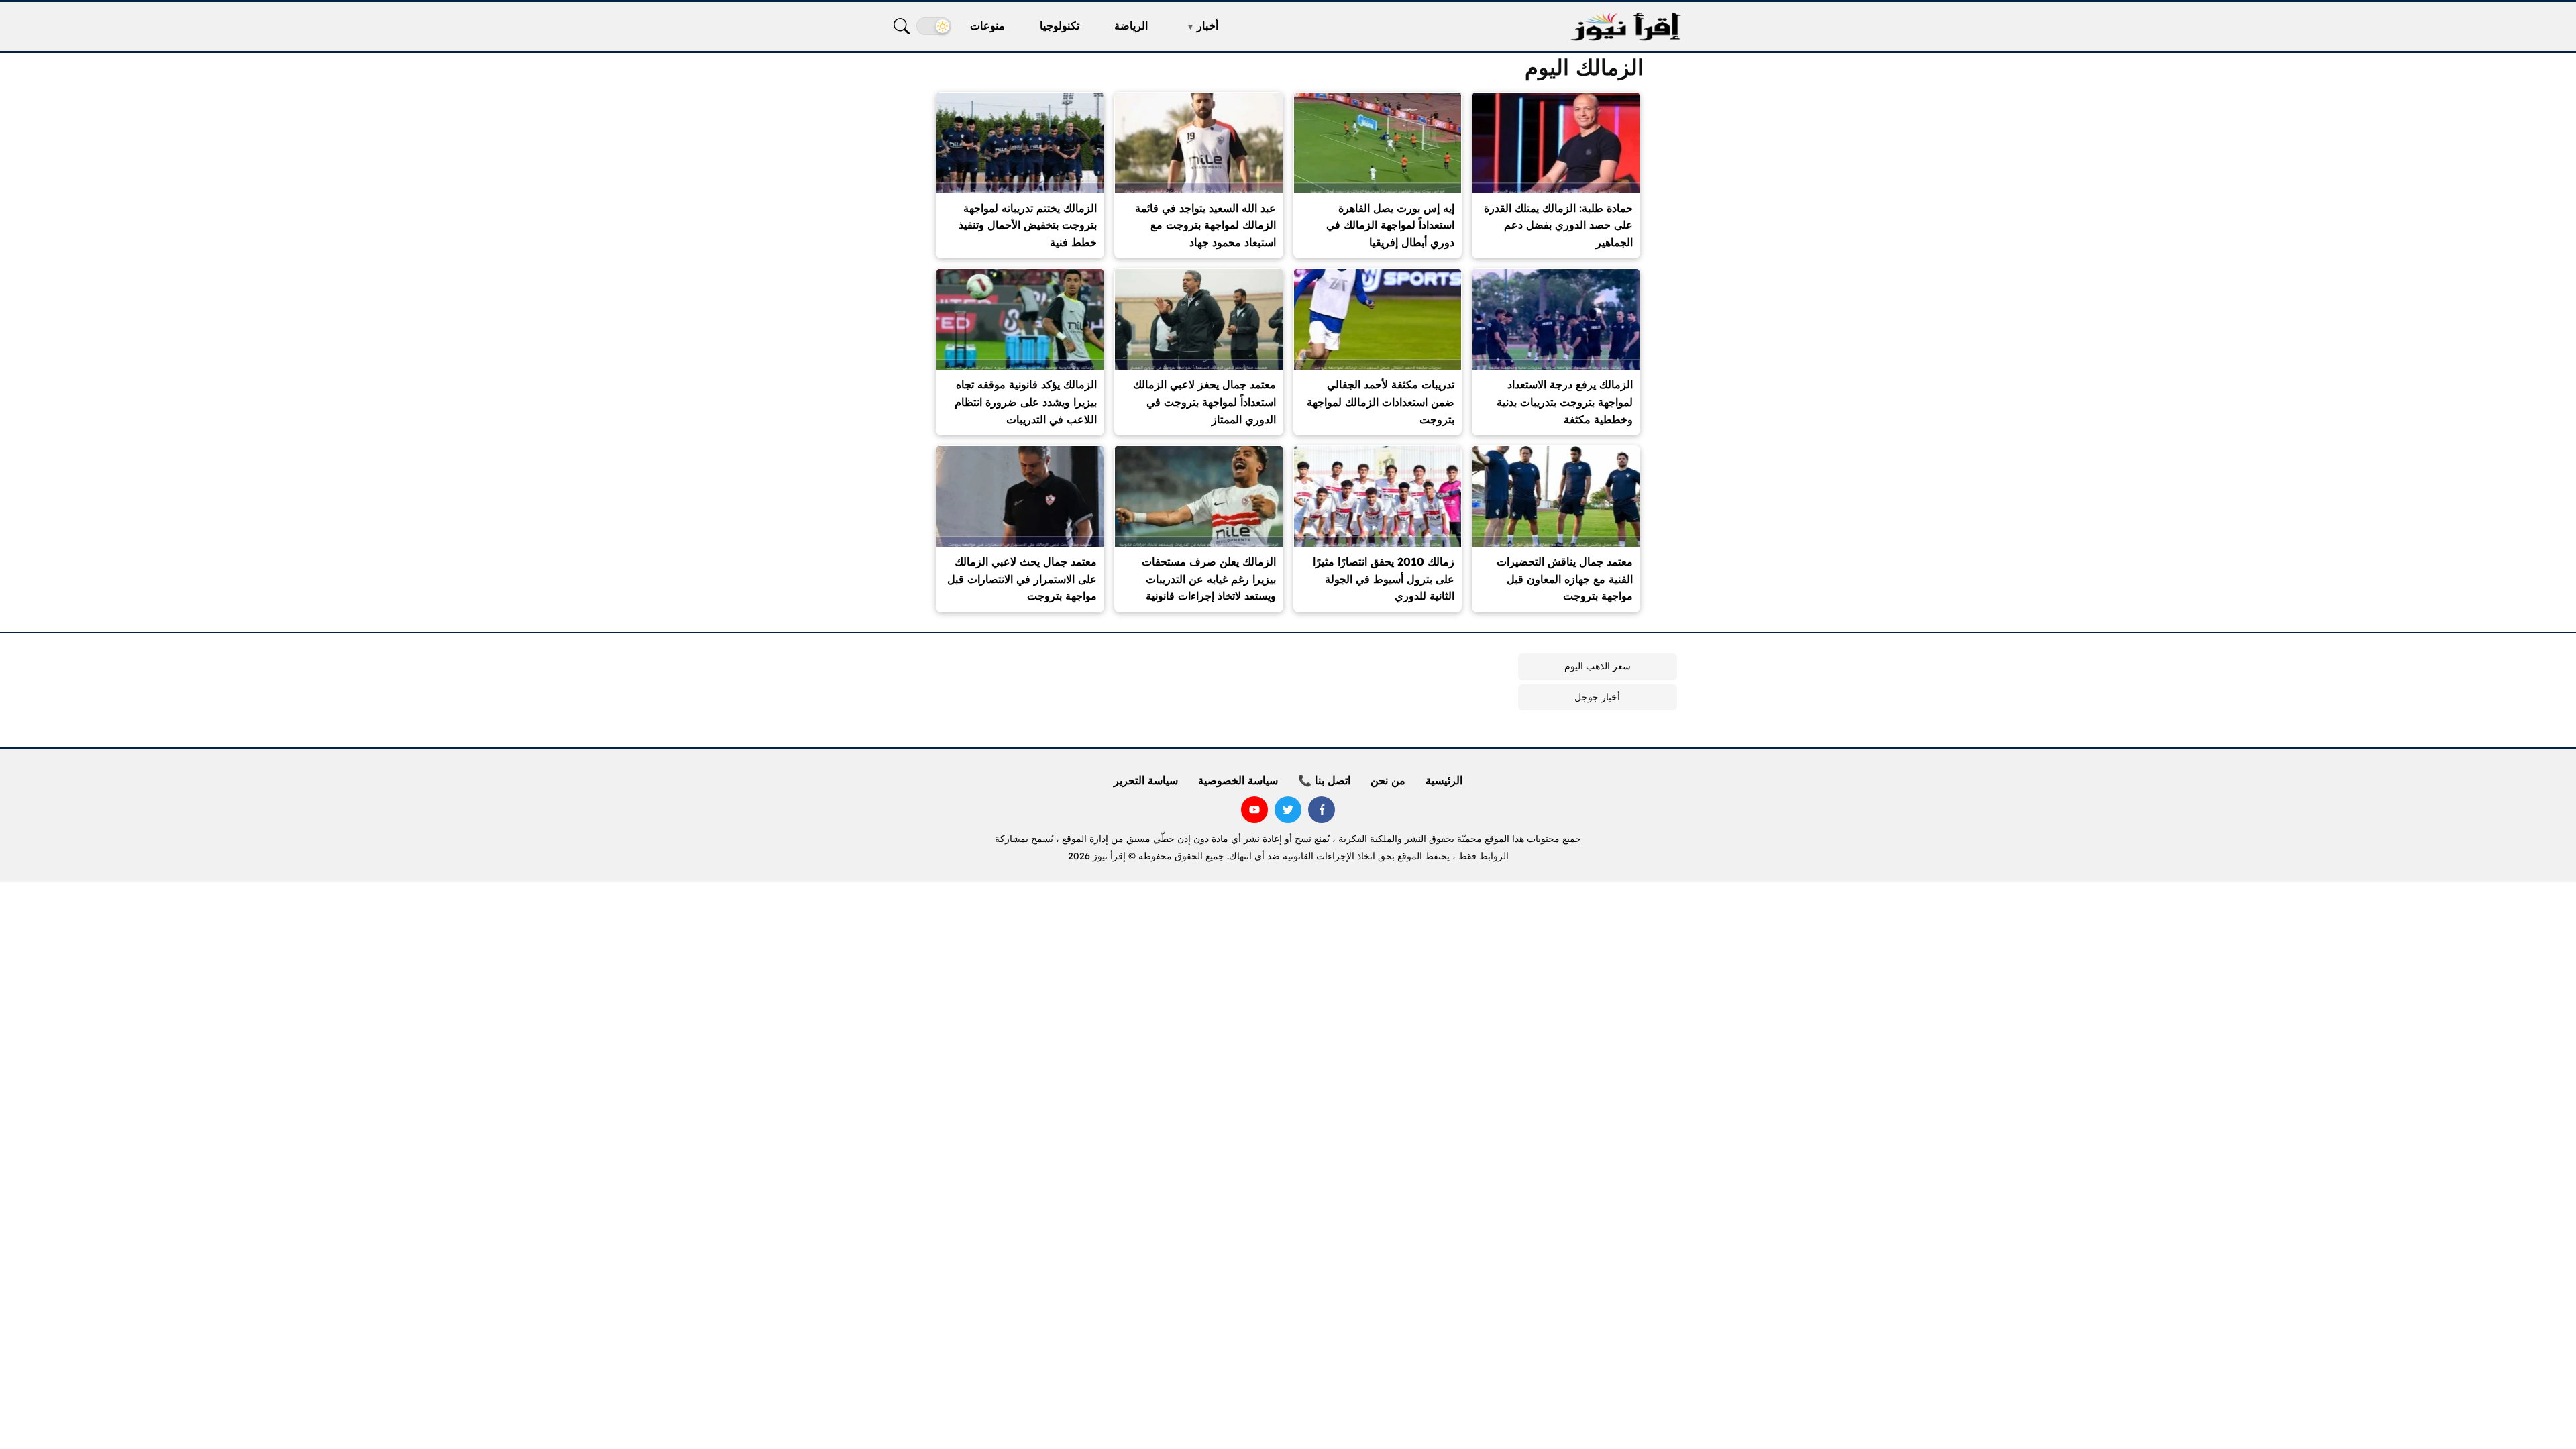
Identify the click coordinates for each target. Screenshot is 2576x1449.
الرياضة (1131, 25)
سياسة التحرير (1146, 780)
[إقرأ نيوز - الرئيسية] (1625, 26)
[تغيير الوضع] (934, 26)
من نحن (1388, 780)
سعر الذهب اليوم (1598, 666)
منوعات (987, 25)
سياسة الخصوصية (1238, 780)
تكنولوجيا (1060, 25)
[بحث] (902, 26)
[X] (1288, 810)
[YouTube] (1254, 810)
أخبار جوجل (1597, 697)
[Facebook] (1322, 810)
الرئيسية (1444, 780)
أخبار (1207, 25)
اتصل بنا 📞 (1324, 780)
